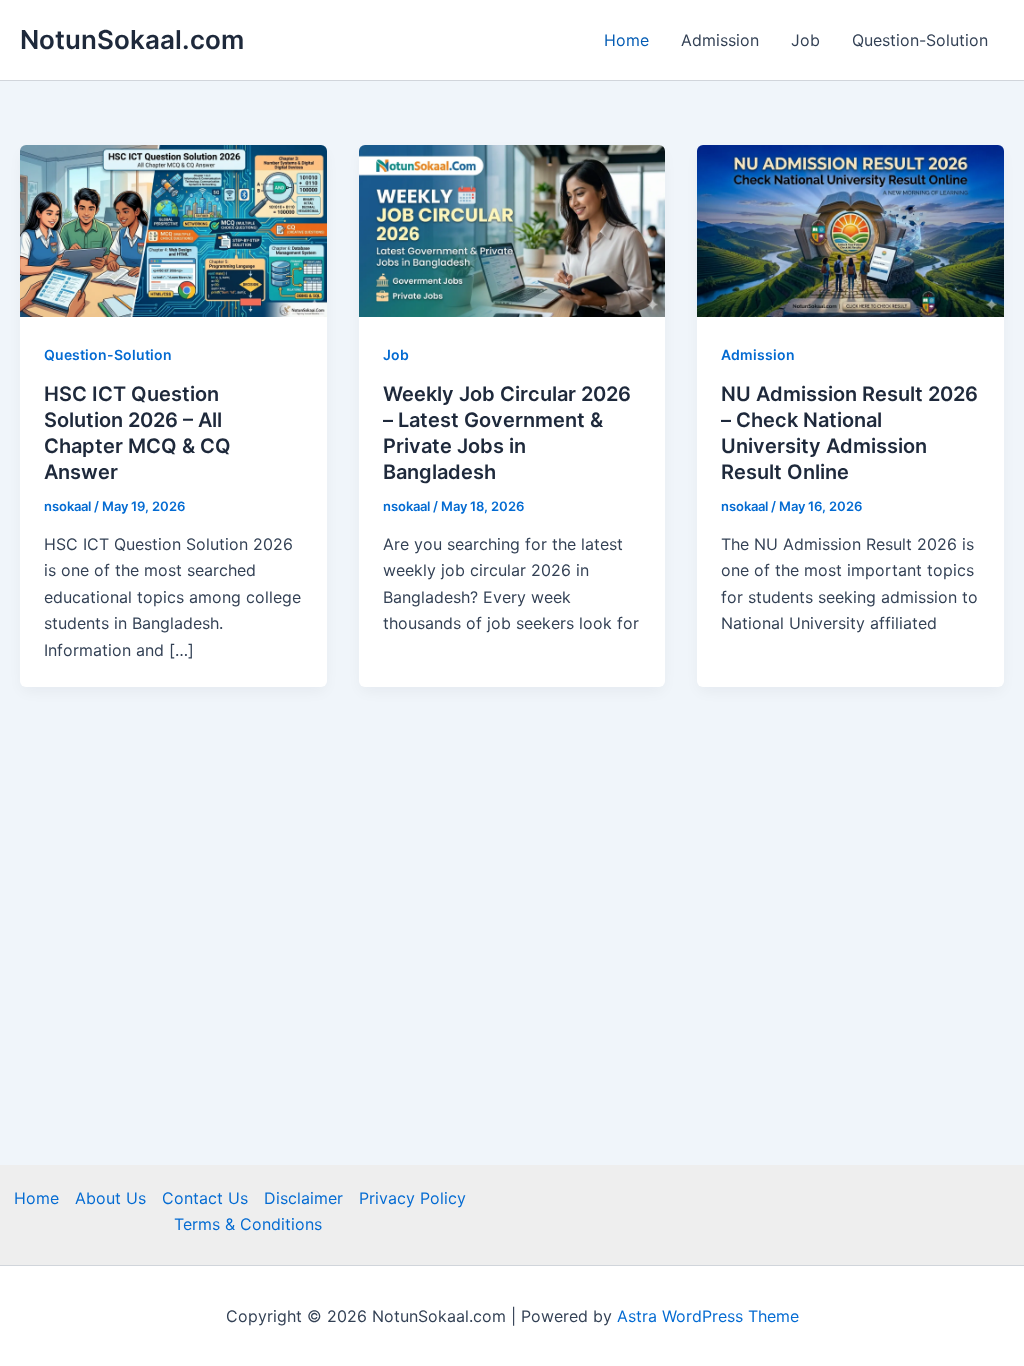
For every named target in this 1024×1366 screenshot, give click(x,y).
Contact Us (205, 1198)
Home (626, 40)
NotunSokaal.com (132, 39)
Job (805, 40)
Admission (720, 40)
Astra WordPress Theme (708, 1316)
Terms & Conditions (248, 1224)
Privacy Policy (412, 1198)
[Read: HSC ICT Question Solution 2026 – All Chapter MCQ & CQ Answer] (173, 230)
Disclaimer (303, 1198)
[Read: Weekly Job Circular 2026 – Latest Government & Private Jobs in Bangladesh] (512, 230)
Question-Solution (920, 40)
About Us (110, 1198)
